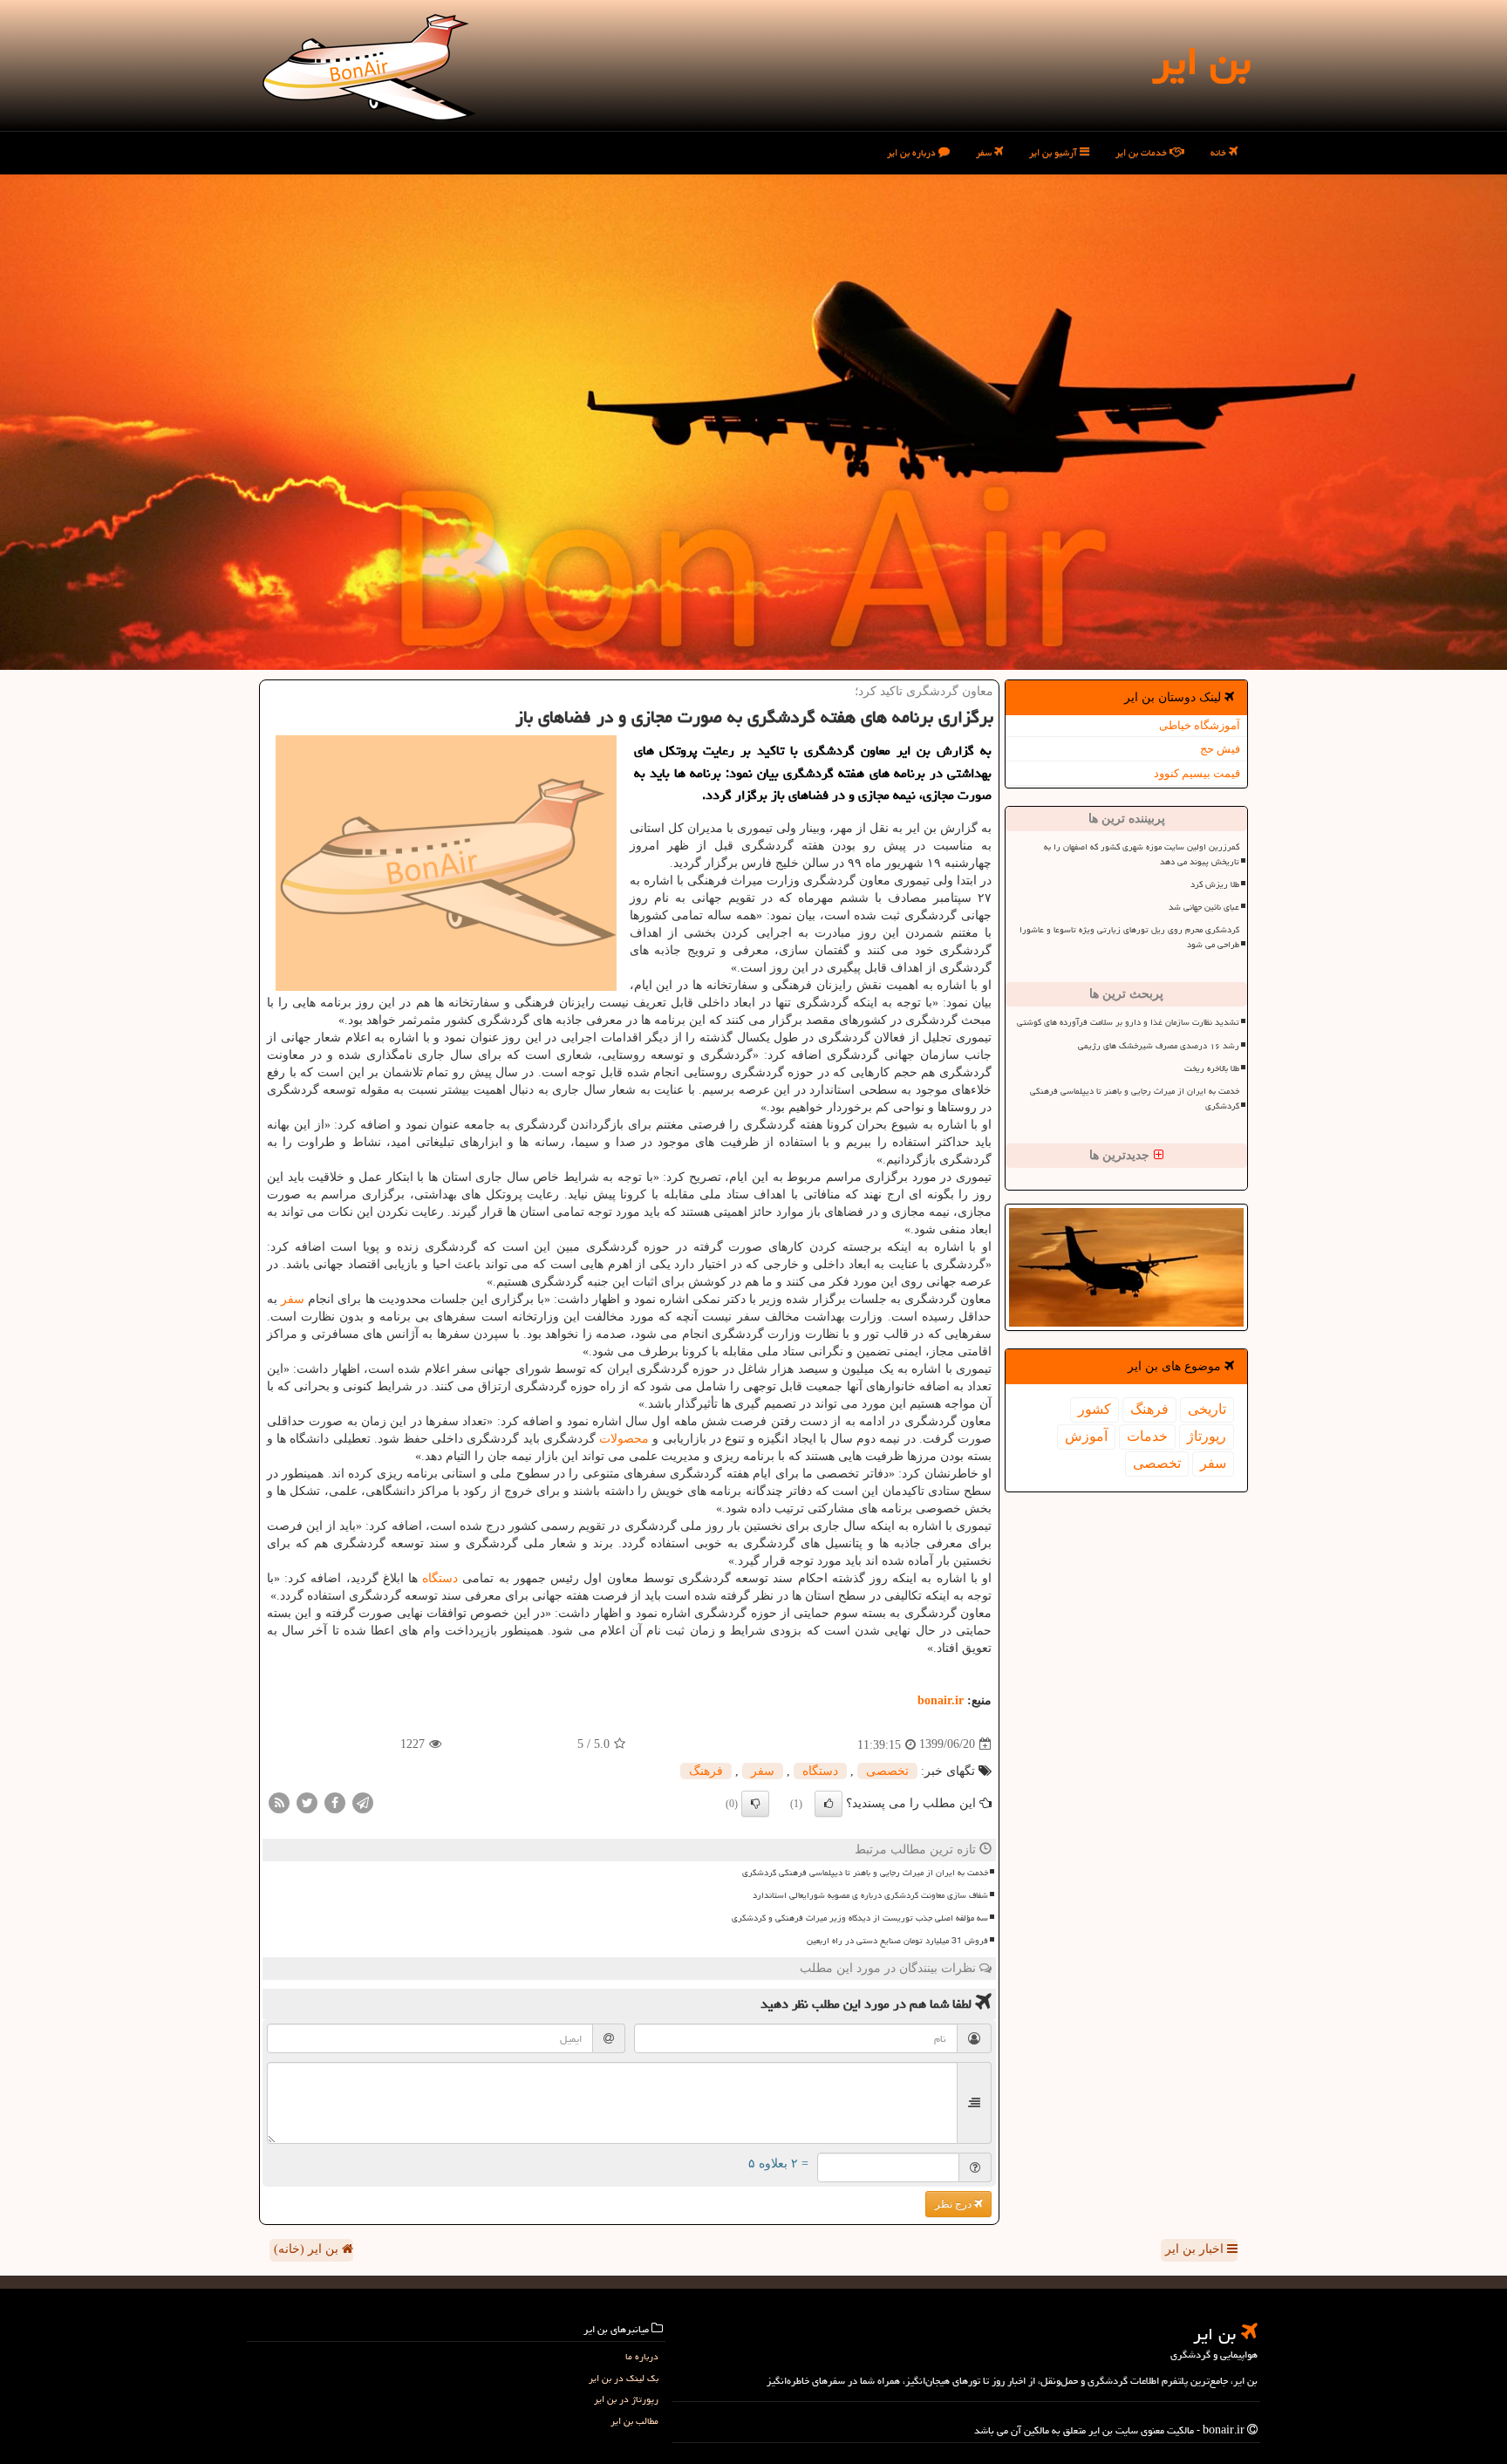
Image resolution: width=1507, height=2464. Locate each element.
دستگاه (440, 1578)
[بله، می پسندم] (829, 1804)
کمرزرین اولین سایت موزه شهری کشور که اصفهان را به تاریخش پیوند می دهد (1142, 854)
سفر (985, 152)
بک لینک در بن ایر (624, 2378)
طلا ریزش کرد (1215, 884)
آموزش (1086, 1436)
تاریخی (1207, 1409)
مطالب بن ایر (634, 2421)
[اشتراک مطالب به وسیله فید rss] (279, 1802)
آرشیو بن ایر (1054, 152)
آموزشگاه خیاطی (1200, 725)
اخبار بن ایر (1196, 2249)
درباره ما (642, 2356)
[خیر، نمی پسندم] (755, 1804)
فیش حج (1220, 749)
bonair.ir (941, 1700)
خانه (1220, 152)
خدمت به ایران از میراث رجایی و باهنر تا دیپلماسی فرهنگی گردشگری (1135, 1099)
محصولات (624, 1439)
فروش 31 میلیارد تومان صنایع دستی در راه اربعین (897, 1941)
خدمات (1147, 1436)
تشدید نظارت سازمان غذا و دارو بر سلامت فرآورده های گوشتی (1128, 1022)
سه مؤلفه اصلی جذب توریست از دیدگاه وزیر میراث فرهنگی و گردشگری (860, 1918)
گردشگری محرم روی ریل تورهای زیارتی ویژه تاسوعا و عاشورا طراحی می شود (1129, 937)
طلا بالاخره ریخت (1212, 1068)
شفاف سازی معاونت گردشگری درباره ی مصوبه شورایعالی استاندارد (870, 1895)
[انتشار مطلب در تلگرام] (363, 1802)
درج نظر (955, 2204)
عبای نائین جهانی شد (1204, 907)
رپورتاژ (1207, 1436)
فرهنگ (1149, 1409)
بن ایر (1201, 61)
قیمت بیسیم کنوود (1197, 773)
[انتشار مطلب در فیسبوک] (335, 1802)
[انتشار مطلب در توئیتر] (307, 1802)
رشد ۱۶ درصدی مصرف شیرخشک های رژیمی (1159, 1046)
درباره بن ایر (913, 152)
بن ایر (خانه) (308, 2249)
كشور (1094, 1409)
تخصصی (1157, 1463)
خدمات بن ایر (1142, 152)
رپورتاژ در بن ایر (626, 2399)
